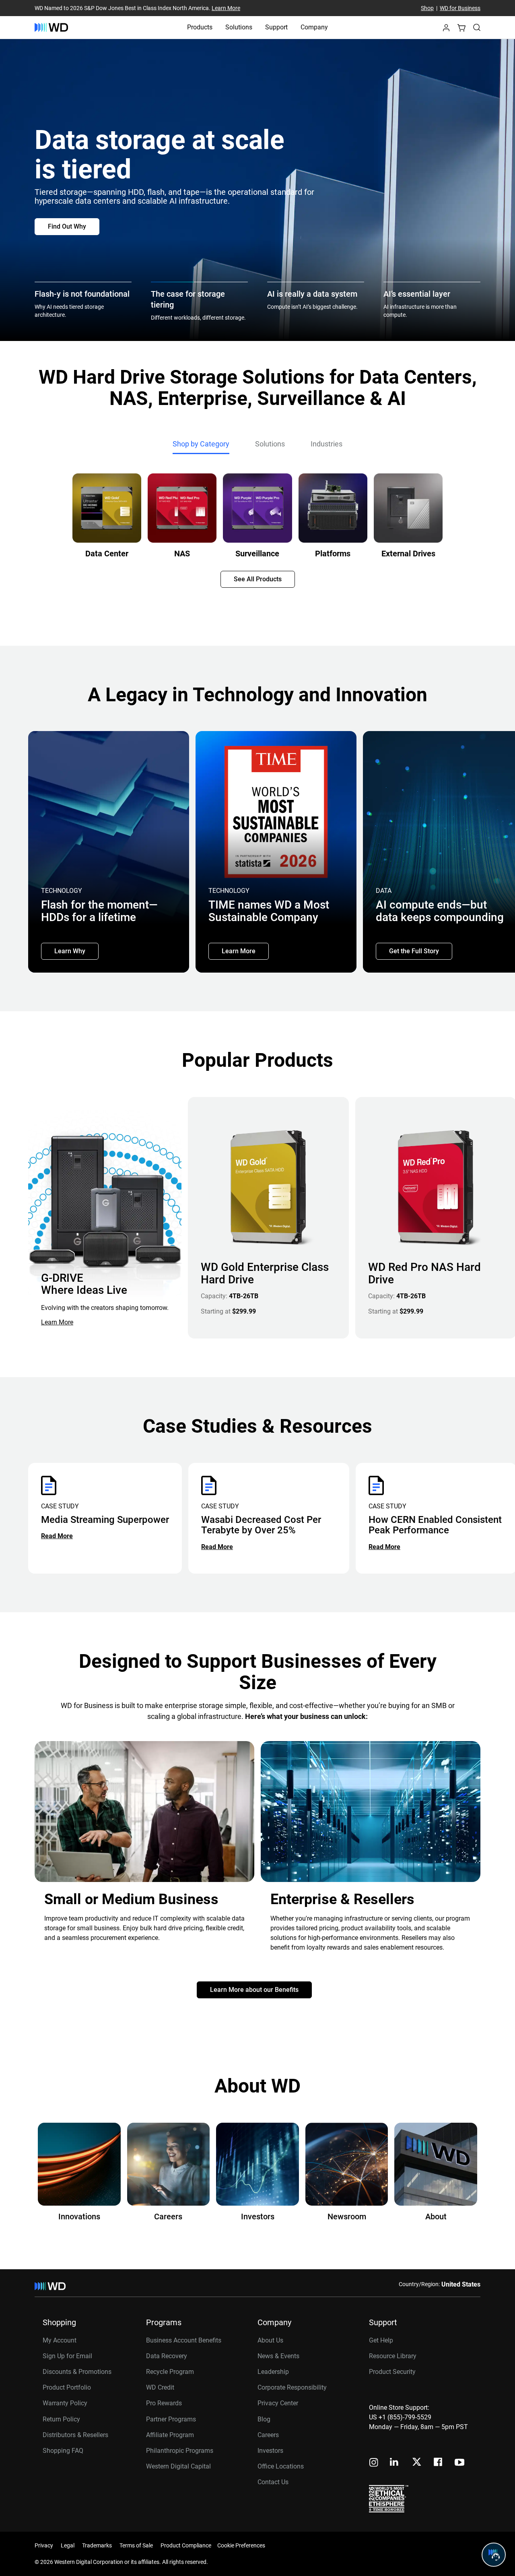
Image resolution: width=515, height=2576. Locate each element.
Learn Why (70, 951)
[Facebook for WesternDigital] (439, 2463)
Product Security (392, 2372)
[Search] (477, 27)
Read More (57, 1536)
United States (461, 2284)
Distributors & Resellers (75, 2435)
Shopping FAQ (63, 2451)
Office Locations (281, 2466)
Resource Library (393, 2356)
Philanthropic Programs (180, 2451)
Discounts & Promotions (77, 2372)
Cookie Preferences (241, 2545)
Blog (264, 2419)
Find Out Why (67, 226)
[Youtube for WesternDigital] (459, 2463)
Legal (68, 2545)
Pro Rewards (164, 2403)
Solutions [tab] (270, 444)
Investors (270, 2451)
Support (276, 27)
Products (200, 27)
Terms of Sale (136, 2545)
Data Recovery (167, 2356)
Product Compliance (186, 2545)
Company (314, 27)
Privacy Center (278, 2403)
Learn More (226, 8)
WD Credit (160, 2387)
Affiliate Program (170, 2435)
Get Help (381, 2340)
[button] (446, 30)
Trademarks (97, 2545)
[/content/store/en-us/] (51, 27)
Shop (427, 8)
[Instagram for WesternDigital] (374, 2463)
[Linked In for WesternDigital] (395, 2463)
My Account (60, 2340)
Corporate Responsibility (292, 2387)
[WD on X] (417, 2462)
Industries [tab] (327, 444)
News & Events (278, 2356)
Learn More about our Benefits (254, 1990)
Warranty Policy (65, 2403)
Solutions (239, 27)
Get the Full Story (414, 951)
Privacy (44, 2545)
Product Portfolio (67, 2387)
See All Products (258, 579)
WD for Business (460, 8)
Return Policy (61, 2419)
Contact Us (273, 2482)
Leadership (273, 2372)
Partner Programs (171, 2419)
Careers (268, 2435)
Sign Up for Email (67, 2356)
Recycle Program (170, 2372)
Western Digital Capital (178, 2466)
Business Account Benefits (184, 2340)
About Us (270, 2340)
